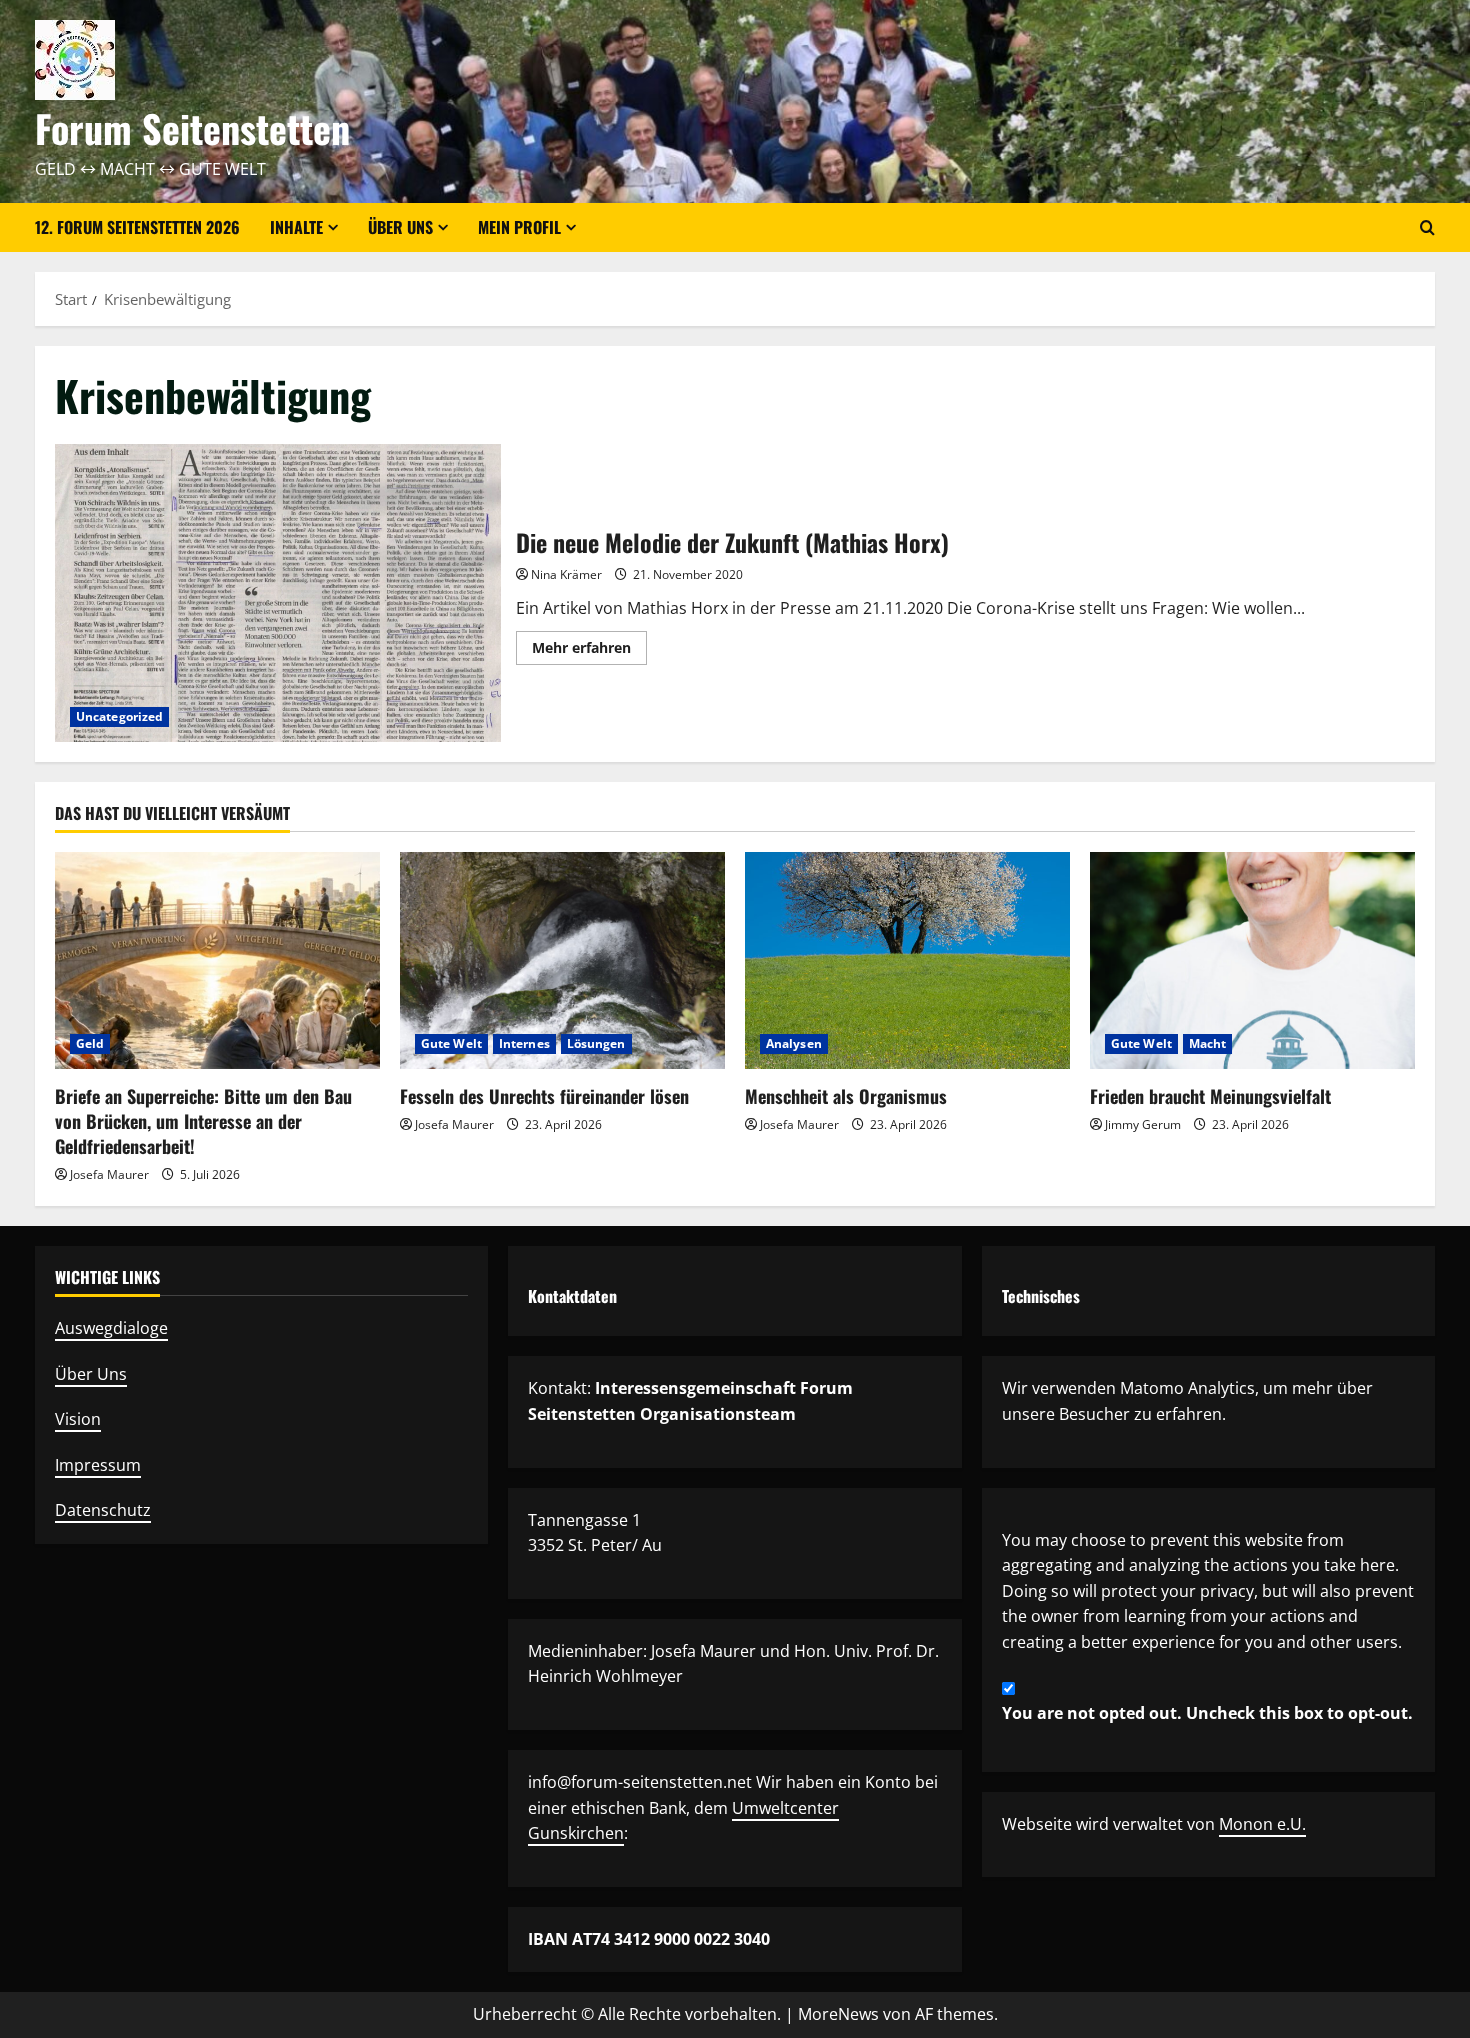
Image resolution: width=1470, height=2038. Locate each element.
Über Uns (91, 1374)
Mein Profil (519, 227)
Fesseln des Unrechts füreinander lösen (544, 1096)
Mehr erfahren (589, 651)
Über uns (400, 227)
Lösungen (596, 1043)
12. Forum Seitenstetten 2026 (137, 227)
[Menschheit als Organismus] (907, 960)
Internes (524, 1043)
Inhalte (296, 227)
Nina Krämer (566, 574)
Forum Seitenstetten (192, 128)
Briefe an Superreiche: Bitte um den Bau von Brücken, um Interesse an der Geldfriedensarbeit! (203, 1121)
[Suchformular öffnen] (1427, 227)
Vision (78, 1419)
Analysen (794, 1043)
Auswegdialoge (111, 1328)
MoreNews (838, 2014)
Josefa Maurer (109, 1174)
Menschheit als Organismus (846, 1096)
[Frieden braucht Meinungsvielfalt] (1252, 960)
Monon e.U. (1262, 1824)
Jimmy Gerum (1143, 1124)
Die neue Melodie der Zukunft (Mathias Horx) (278, 592)
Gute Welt (451, 1043)
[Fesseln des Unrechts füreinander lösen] (562, 960)
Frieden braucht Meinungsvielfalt (1210, 1096)
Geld (90, 1043)
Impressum (98, 1465)
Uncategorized (119, 716)
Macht (1208, 1043)
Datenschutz (103, 1510)
